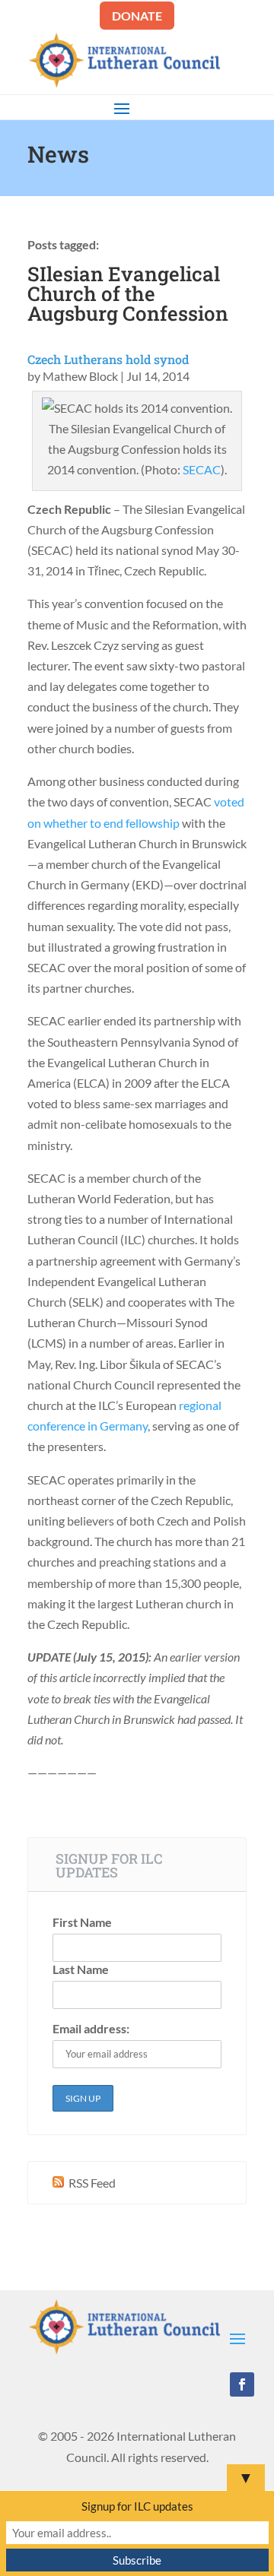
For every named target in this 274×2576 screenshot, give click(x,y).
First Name (82, 1922)
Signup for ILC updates (137, 2506)
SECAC (202, 469)
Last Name (81, 1969)
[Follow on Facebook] (242, 2384)
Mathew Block (80, 376)
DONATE (137, 16)
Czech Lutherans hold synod (108, 359)
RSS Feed (91, 2183)
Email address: (91, 2028)
